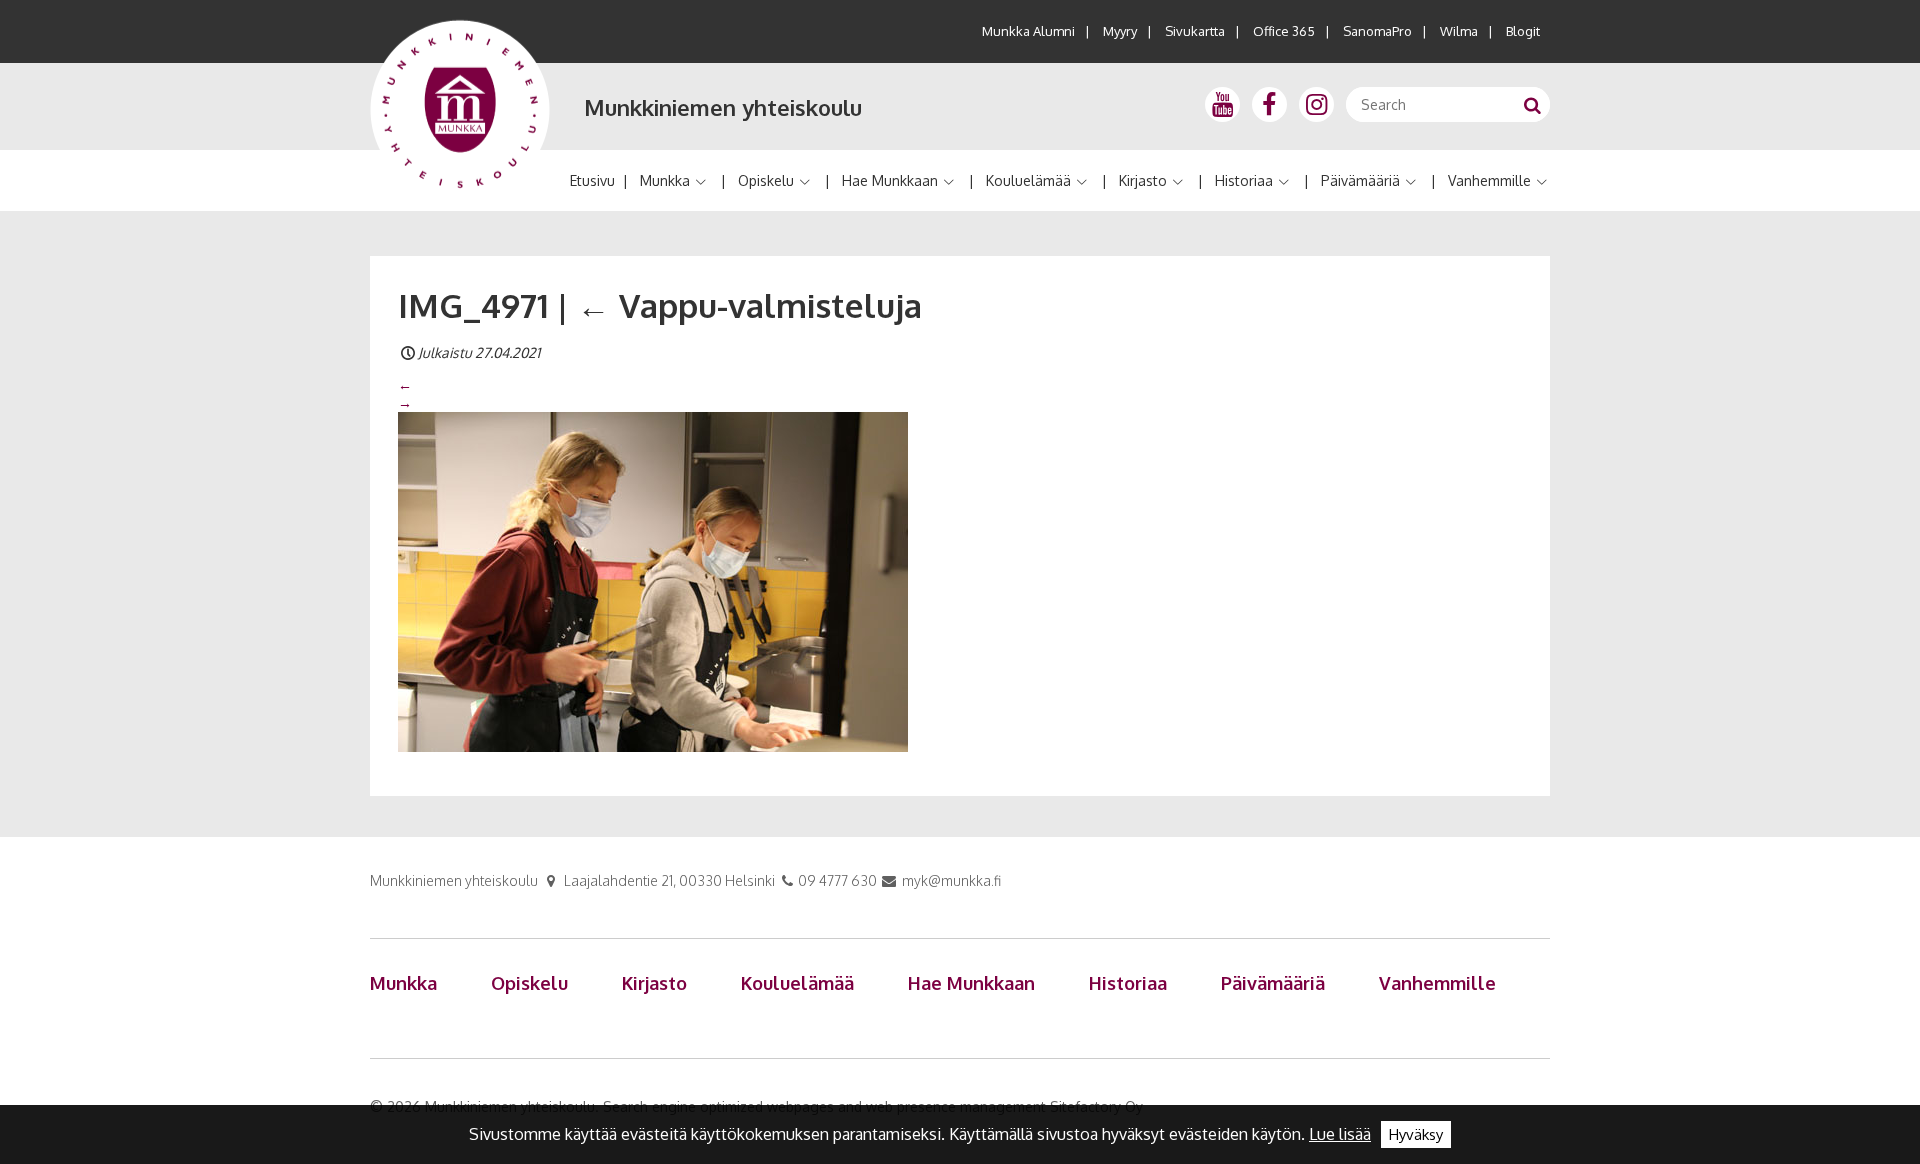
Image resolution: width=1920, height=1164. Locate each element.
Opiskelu (766, 180)
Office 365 (1284, 31)
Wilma (1459, 31)
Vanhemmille (1489, 180)
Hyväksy (1416, 1134)
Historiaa (1244, 180)
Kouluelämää (1028, 180)
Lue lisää (1340, 1134)
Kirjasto (1143, 180)
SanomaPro (1377, 31)
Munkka (665, 180)
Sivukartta (1195, 31)
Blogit (1523, 31)
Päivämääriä (1360, 180)
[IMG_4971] (653, 581)
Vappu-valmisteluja (749, 305)
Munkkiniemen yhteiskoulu (723, 107)
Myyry (1120, 31)
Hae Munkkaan (890, 180)
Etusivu (592, 180)
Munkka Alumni (1028, 31)
